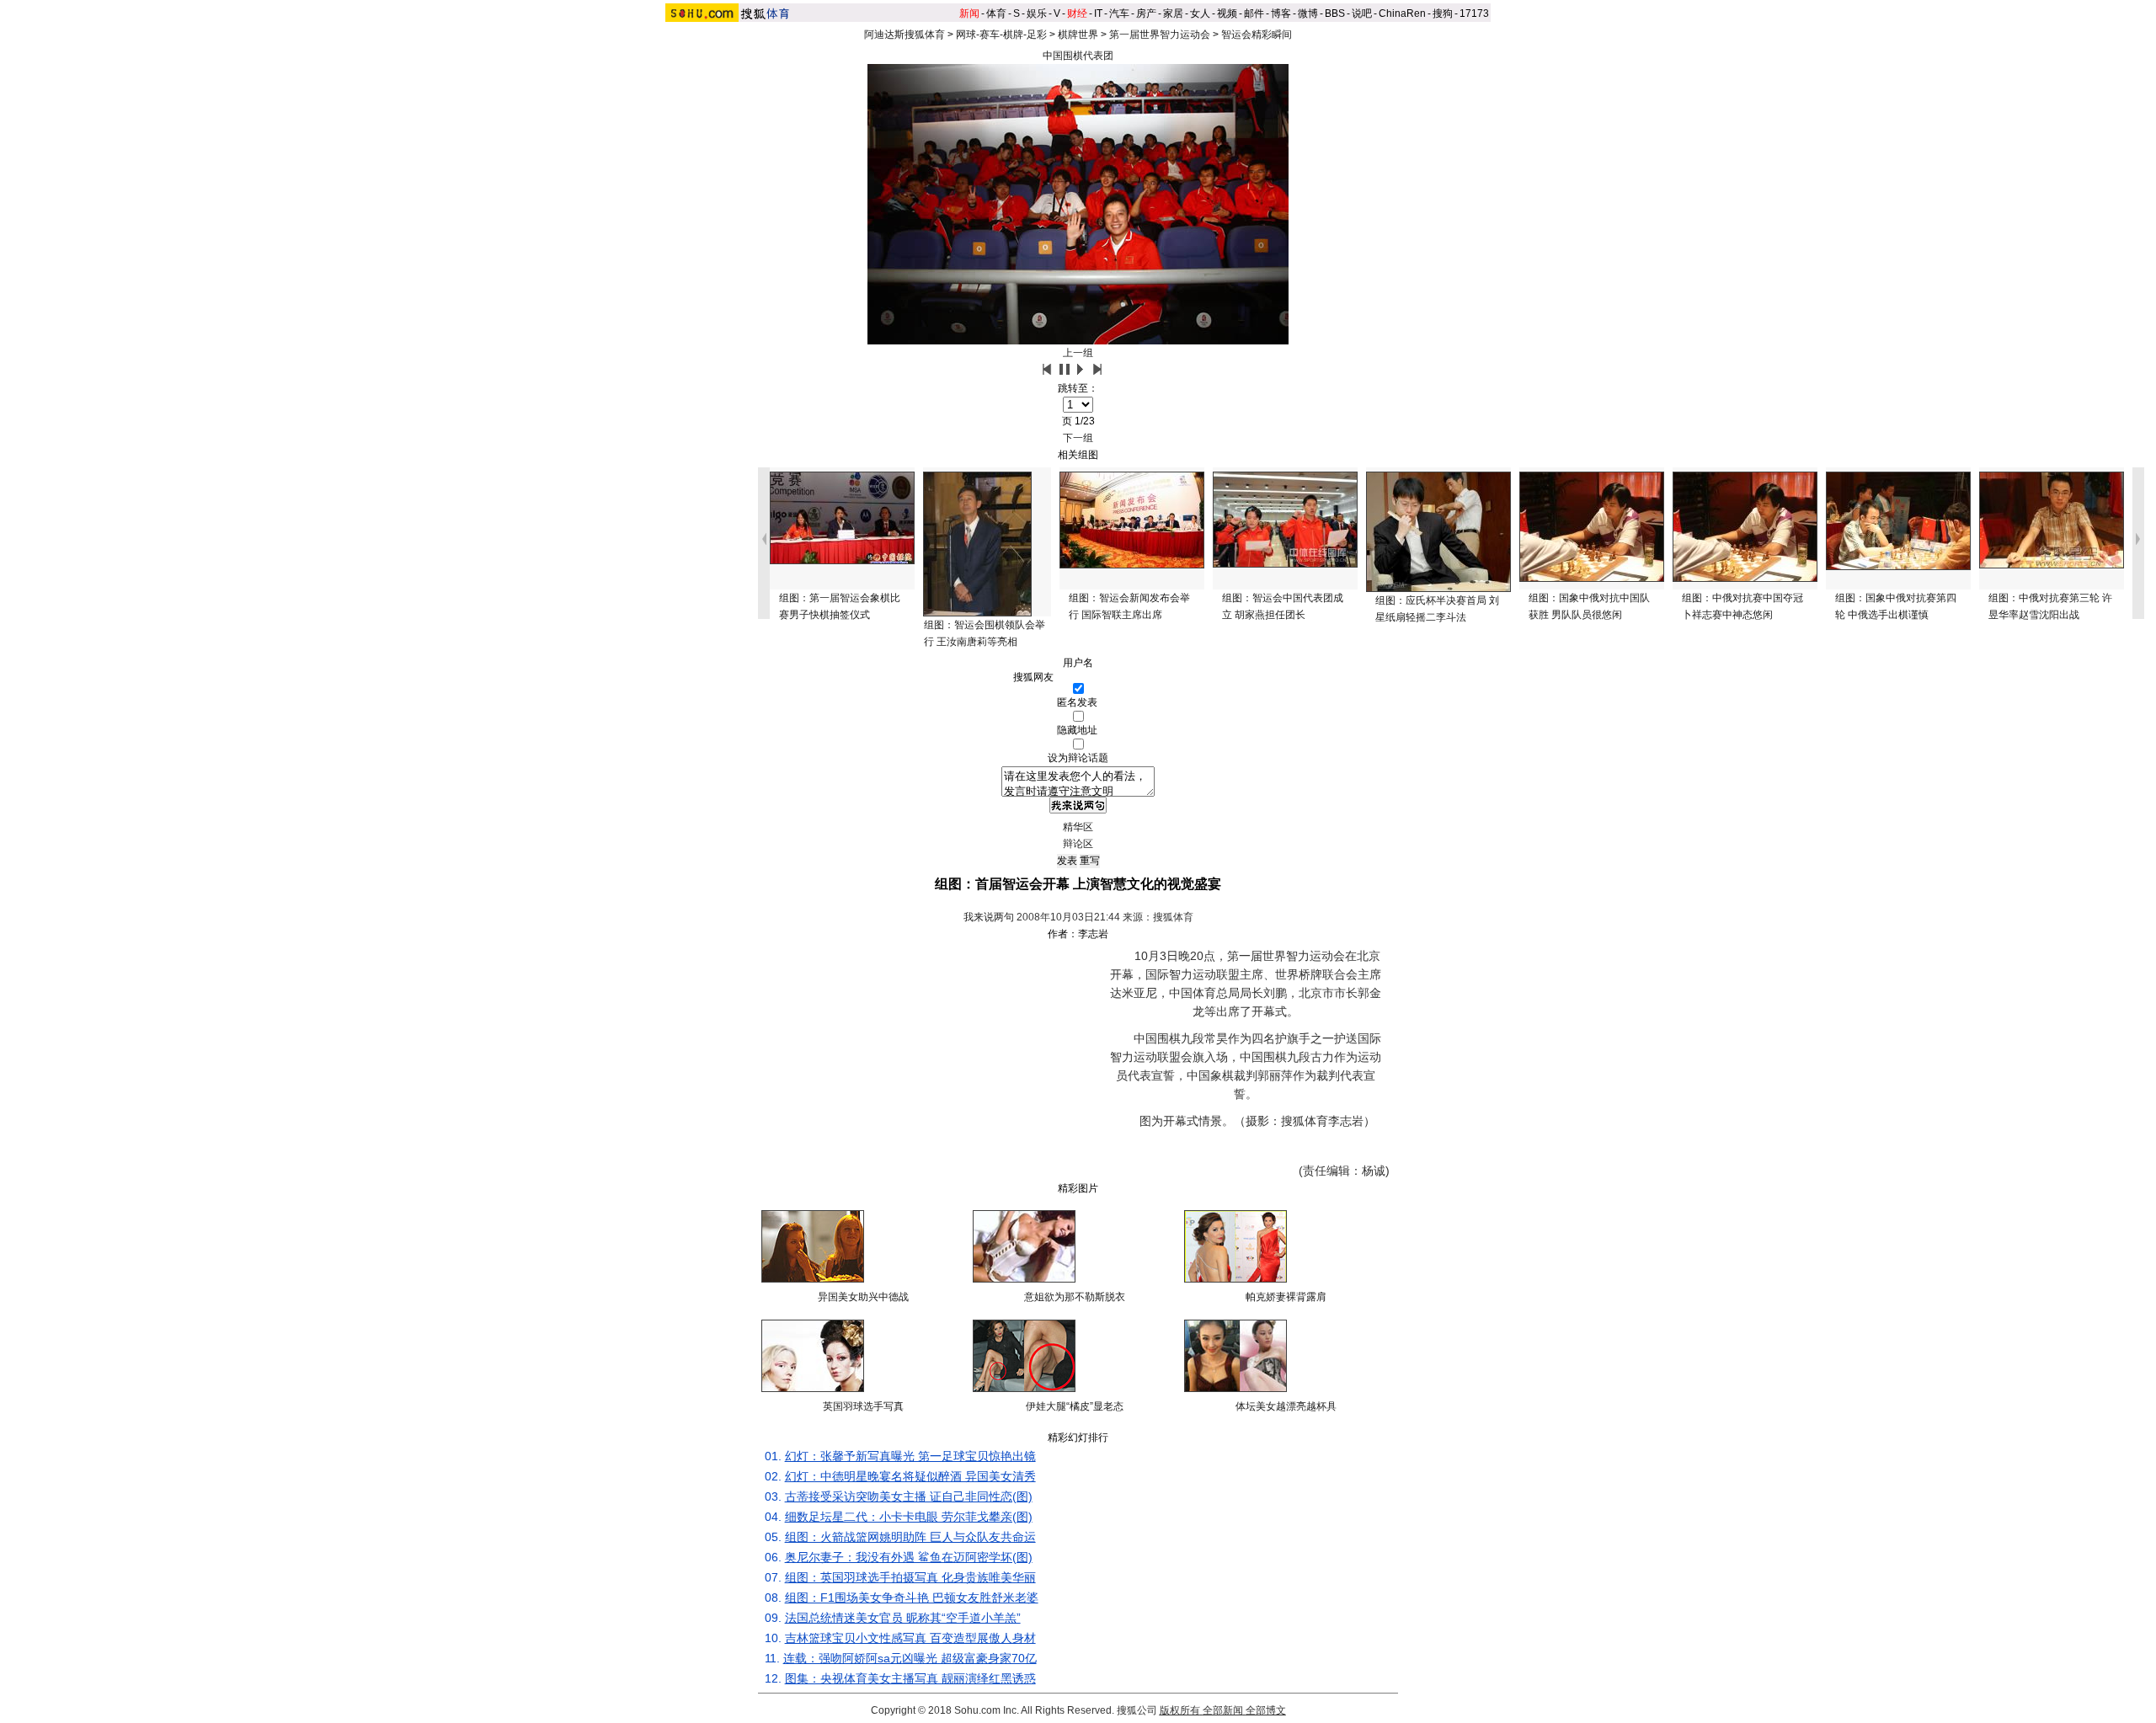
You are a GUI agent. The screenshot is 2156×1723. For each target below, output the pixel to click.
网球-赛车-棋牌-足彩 (1001, 35)
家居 (1173, 13)
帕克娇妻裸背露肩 (1286, 1297)
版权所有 (1180, 1710)
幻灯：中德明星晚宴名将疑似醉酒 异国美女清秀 (910, 1476)
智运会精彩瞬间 (1257, 35)
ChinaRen (1402, 13)
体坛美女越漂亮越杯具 (1286, 1406)
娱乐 (1037, 13)
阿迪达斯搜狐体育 (905, 35)
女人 (1200, 13)
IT (1098, 13)
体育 (996, 13)
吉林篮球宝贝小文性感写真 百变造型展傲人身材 (910, 1638)
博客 (1281, 13)
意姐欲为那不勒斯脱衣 (1075, 1297)
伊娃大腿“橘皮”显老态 (1075, 1406)
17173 (1474, 13)
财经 (1077, 13)
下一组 (1078, 438)
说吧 (1362, 13)
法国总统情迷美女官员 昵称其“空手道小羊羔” (903, 1618)
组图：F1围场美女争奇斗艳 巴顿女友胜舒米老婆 (912, 1598)
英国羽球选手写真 (863, 1406)
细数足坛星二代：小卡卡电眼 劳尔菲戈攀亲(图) (909, 1517)
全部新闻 (1223, 1710)
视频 (1227, 13)
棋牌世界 (1078, 35)
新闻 (969, 13)
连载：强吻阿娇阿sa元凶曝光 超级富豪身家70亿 (910, 1658)
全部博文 (1266, 1710)
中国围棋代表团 (1078, 56)
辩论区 (1078, 844)
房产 (1146, 13)
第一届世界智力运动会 (1160, 35)
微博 (1308, 13)
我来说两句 (989, 917)
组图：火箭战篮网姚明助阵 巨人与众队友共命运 (910, 1537)
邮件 (1254, 13)
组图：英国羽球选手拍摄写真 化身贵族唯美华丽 (910, 1577)
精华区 (1078, 827)
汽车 (1119, 13)
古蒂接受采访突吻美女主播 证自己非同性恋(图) (909, 1496)
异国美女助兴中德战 (863, 1297)
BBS (1335, 13)
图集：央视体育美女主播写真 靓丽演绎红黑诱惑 (910, 1678)
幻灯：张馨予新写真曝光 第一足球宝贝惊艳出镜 (910, 1456)
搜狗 (1443, 13)
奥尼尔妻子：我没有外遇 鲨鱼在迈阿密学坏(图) (909, 1557)
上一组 (1078, 353)
